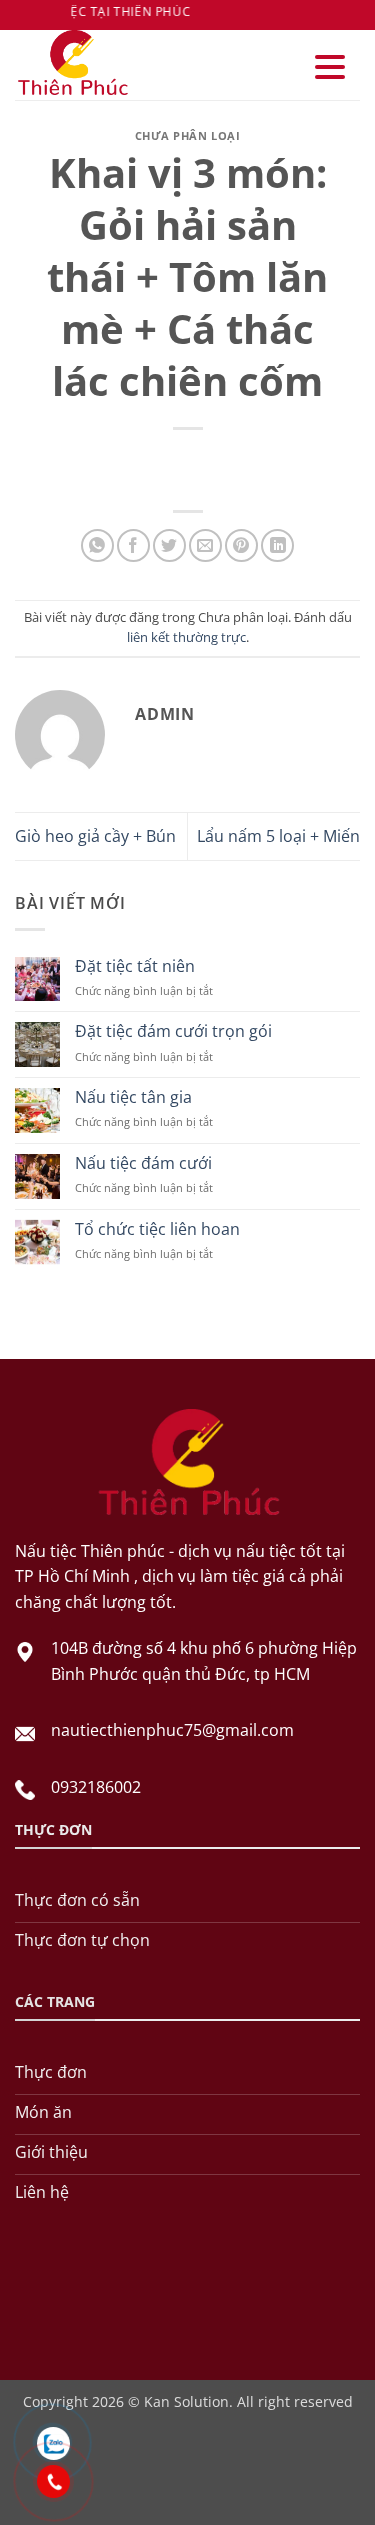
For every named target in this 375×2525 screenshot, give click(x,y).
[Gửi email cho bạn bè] (205, 545)
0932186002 (96, 1787)
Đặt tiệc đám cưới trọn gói (173, 1031)
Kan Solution (186, 2401)
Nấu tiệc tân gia (133, 1097)
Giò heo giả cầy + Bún (95, 836)
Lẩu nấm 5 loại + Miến (278, 836)
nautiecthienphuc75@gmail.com (172, 1730)
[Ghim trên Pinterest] (241, 545)
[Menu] (330, 67)
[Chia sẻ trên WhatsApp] (97, 545)
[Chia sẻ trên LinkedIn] (277, 545)
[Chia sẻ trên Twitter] (169, 545)
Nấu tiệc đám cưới (143, 1163)
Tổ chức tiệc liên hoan (157, 1229)
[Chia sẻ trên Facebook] (133, 545)
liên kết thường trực (186, 637)
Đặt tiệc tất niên (135, 966)
